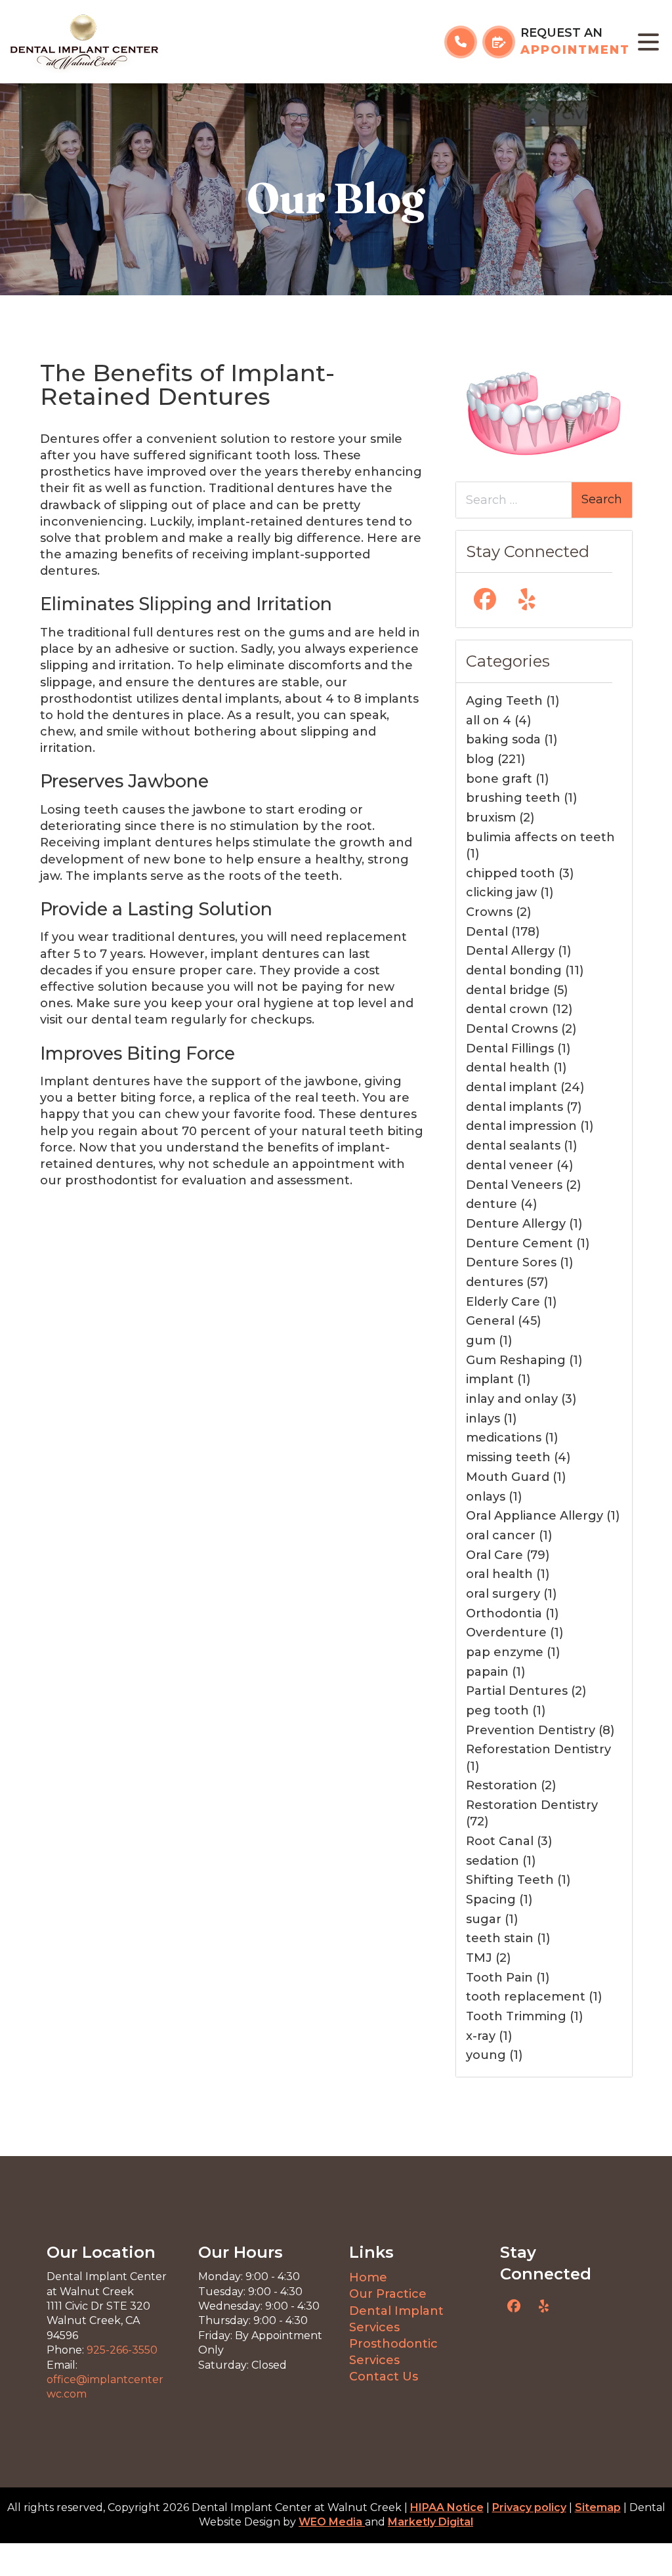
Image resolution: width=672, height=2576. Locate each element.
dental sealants (513, 1146)
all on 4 (489, 720)
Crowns (489, 912)
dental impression (521, 1126)
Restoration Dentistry (532, 1805)
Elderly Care (503, 1302)
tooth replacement (526, 1997)
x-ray (481, 2036)
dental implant (512, 1087)
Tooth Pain (499, 1978)
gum (481, 1340)
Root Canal (500, 1841)
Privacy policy (529, 2507)
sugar (484, 1919)
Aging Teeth (504, 701)
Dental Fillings (510, 1049)
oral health (499, 1574)
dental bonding (514, 970)
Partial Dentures (517, 1691)
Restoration (502, 1785)
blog (480, 759)
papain (487, 1672)
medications (504, 1438)
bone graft (499, 779)
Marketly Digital (430, 2522)
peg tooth (497, 1711)
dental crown (507, 1009)
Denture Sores (511, 1262)
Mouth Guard (508, 1477)
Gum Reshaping (516, 1360)
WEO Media (332, 2522)
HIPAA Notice (447, 2507)
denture (492, 1204)
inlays (483, 1419)
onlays (486, 1497)
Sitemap (598, 2507)
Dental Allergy (510, 951)
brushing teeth (513, 798)
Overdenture (506, 1632)
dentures (494, 1282)
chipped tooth (511, 873)
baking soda (503, 739)
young (486, 2055)
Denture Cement (519, 1243)
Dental (487, 932)
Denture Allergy (516, 1224)
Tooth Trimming (516, 2016)
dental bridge (508, 990)
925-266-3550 (122, 2350)
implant (490, 1379)
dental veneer (510, 1165)
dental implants (514, 1107)
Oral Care (494, 1555)
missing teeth (508, 1457)
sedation (493, 1861)
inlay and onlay (512, 1399)
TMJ (479, 1958)
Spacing (491, 1900)
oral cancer (501, 1535)
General (490, 1321)
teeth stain (500, 1938)
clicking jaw (501, 892)
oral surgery (503, 1594)
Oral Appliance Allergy (535, 1516)
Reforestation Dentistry (538, 1749)
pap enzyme (505, 1652)
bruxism (491, 818)
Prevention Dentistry (531, 1730)
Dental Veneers (514, 1185)
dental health (508, 1068)
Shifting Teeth (510, 1880)
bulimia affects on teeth (540, 837)
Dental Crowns (512, 1029)
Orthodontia (504, 1613)
